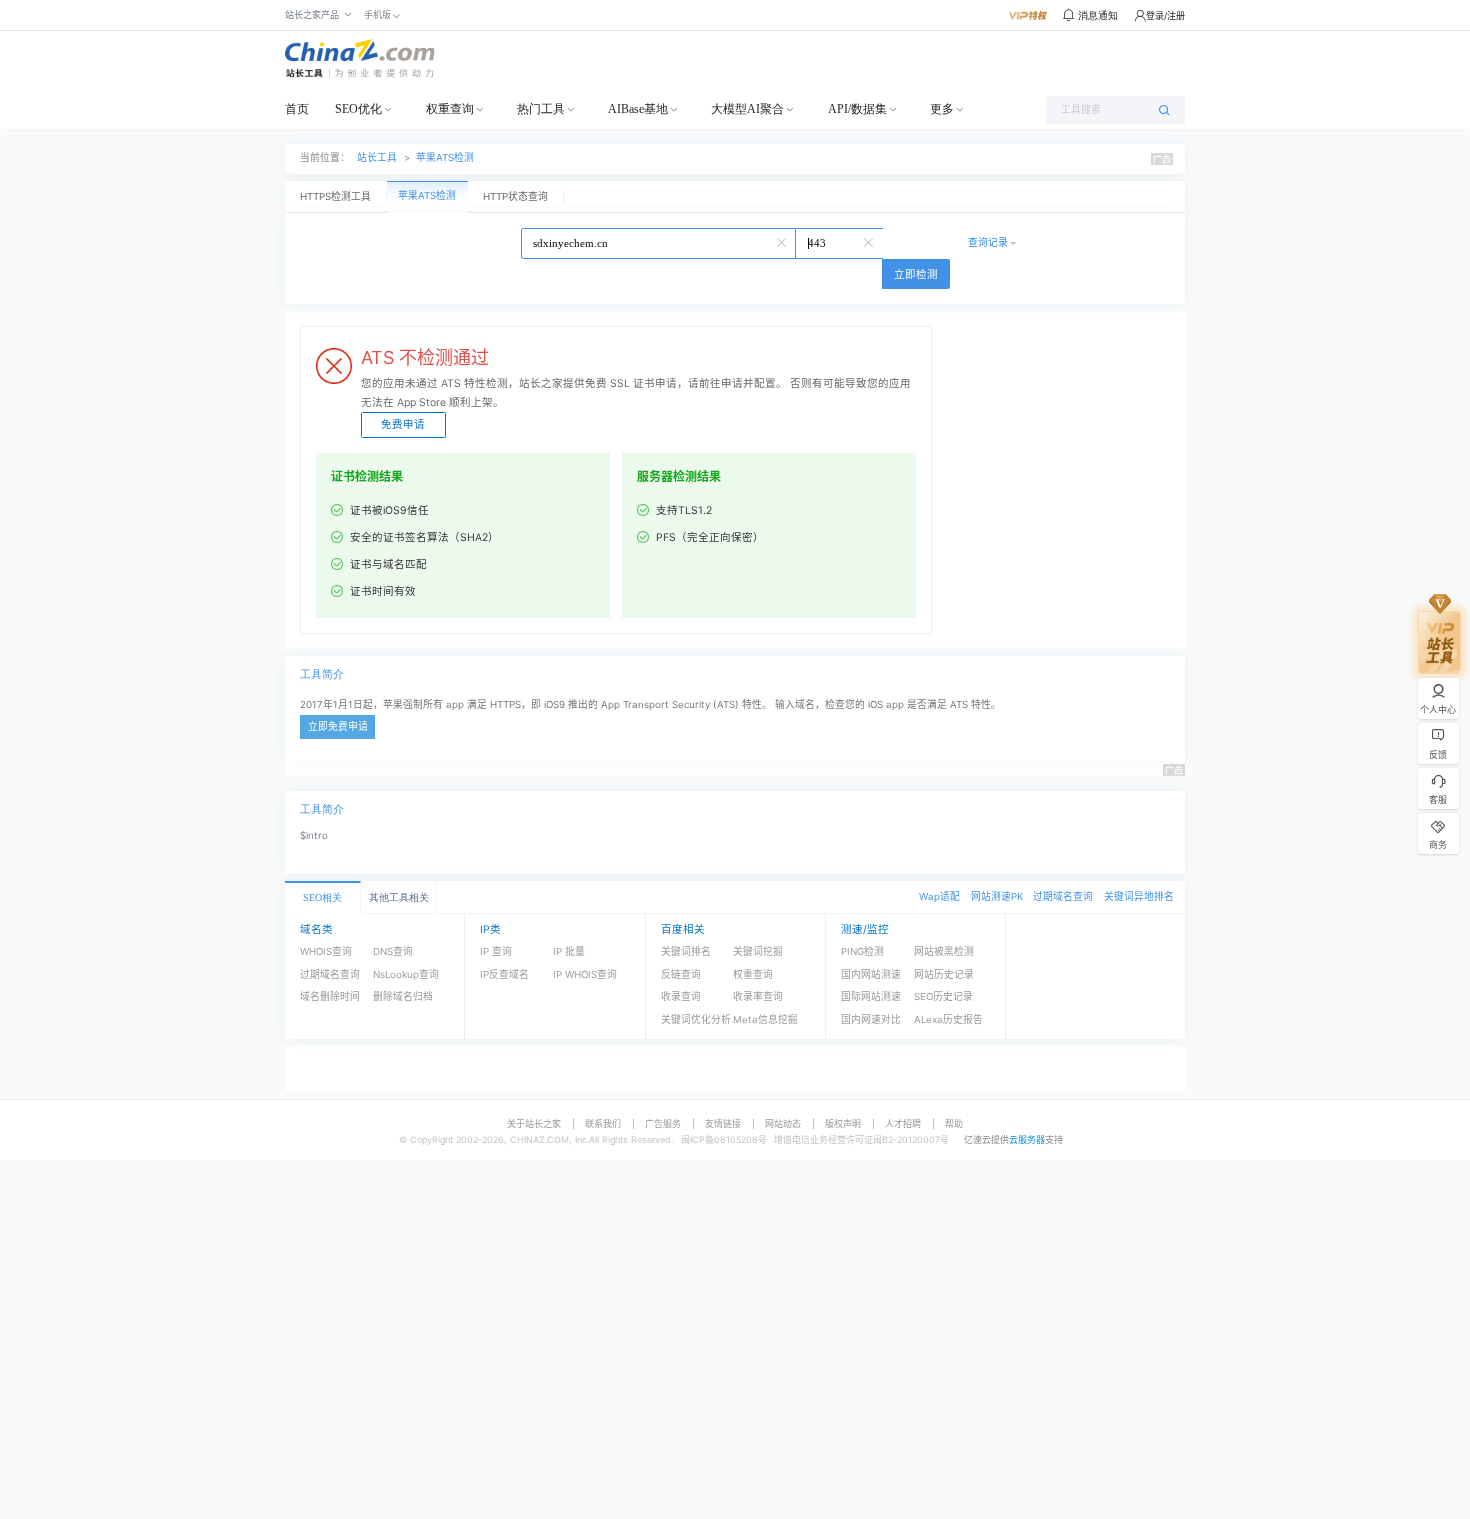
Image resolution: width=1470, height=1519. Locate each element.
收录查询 (681, 996)
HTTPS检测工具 (335, 196)
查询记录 (988, 242)
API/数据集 (857, 109)
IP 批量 (569, 951)
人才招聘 (903, 1123)
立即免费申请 (338, 726)
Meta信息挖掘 (765, 1019)
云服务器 (1027, 1139)
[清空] (783, 241)
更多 (942, 109)
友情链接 (723, 1123)
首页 (297, 109)
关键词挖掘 (758, 951)
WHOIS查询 (326, 951)
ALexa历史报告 (948, 1019)
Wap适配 (939, 896)
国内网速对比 (871, 1019)
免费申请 (403, 424)
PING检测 (862, 951)
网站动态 (783, 1123)
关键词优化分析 (696, 1019)
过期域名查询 (1063, 896)
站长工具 (377, 157)
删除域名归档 (403, 996)
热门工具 (541, 109)
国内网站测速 (871, 974)
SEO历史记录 (943, 996)
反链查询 (681, 974)
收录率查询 (758, 996)
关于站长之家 (534, 1123)
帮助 (954, 1123)
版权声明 (843, 1123)
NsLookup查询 (406, 974)
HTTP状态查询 (515, 196)
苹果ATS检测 (445, 157)
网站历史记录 (944, 974)
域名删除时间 (330, 996)
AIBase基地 (638, 109)
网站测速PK (997, 896)
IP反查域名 (504, 974)
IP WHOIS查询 (585, 974)
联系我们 (603, 1123)
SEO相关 (322, 897)
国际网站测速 (871, 996)
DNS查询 (393, 951)
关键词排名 (686, 951)
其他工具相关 (399, 897)
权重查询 (450, 109)
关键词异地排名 (1139, 896)
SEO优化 (358, 109)
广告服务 (663, 1123)
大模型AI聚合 (747, 109)
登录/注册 (1165, 15)
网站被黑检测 (944, 951)
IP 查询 (496, 951)
